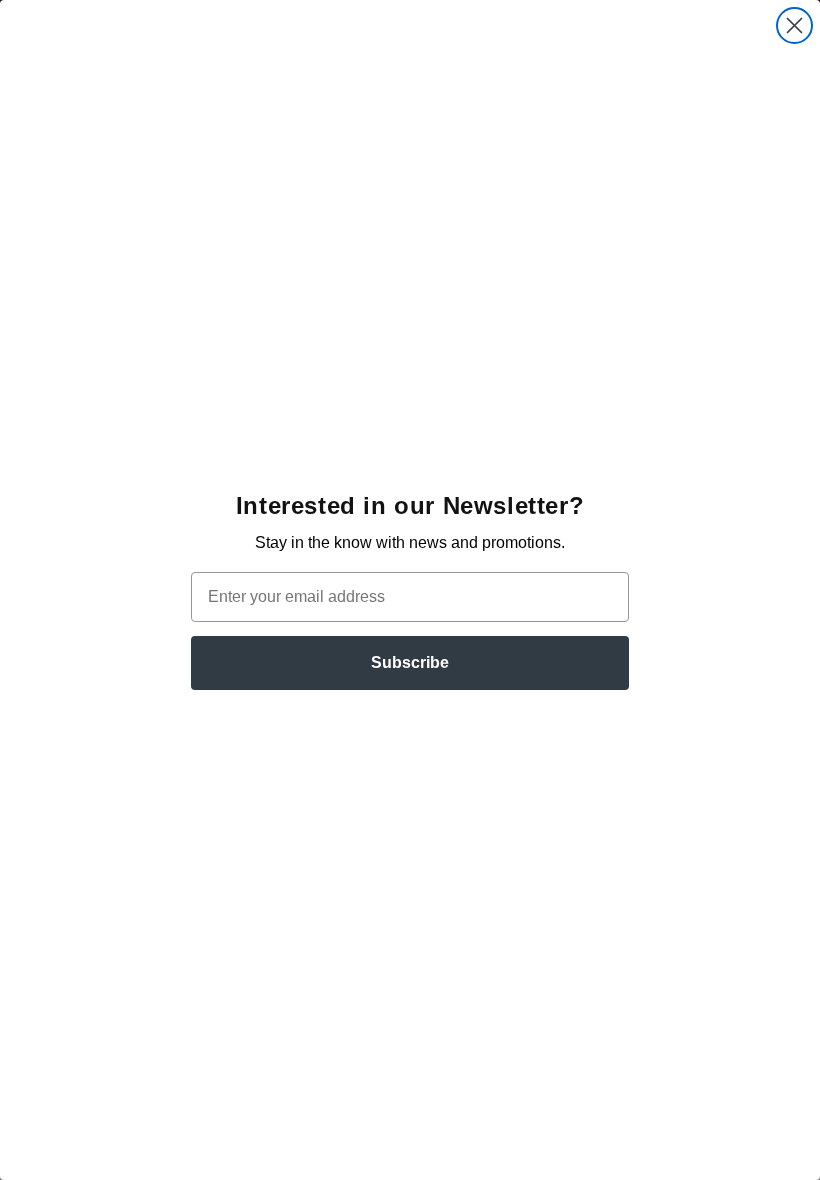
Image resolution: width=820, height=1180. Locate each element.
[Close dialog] (794, 25)
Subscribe (410, 662)
